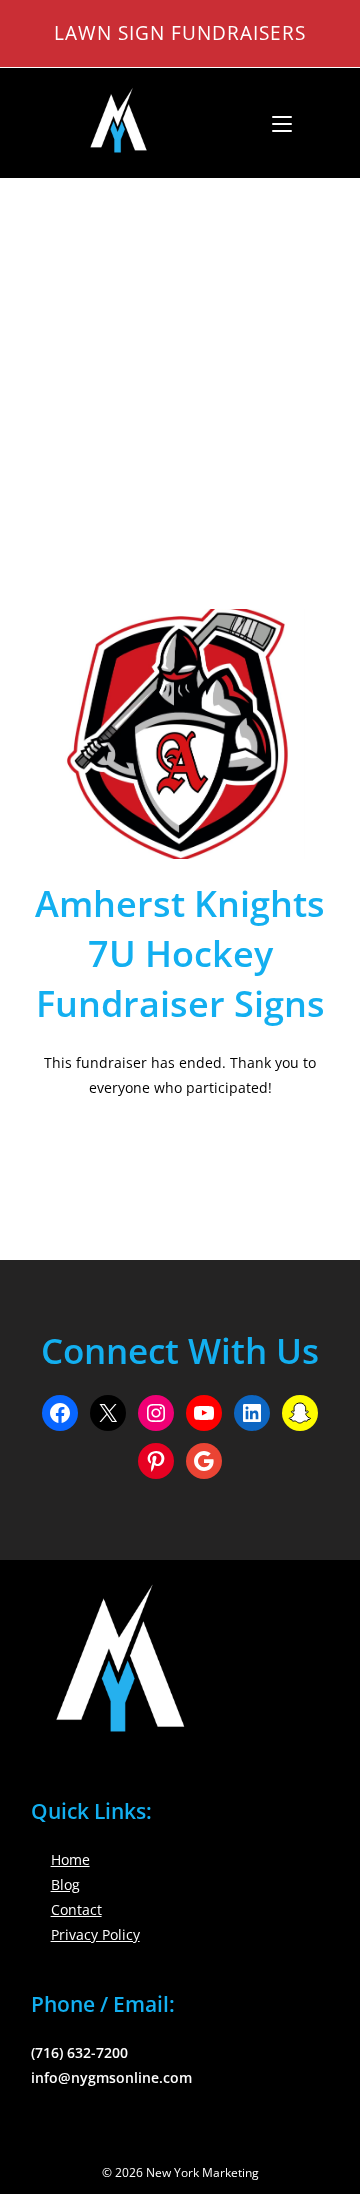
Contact (76, 1909)
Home (70, 1859)
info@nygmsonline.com (111, 2077)
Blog (65, 1884)
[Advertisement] (180, 369)
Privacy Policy (95, 1934)
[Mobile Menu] (274, 123)
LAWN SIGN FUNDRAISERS (180, 32)
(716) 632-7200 (79, 2052)
